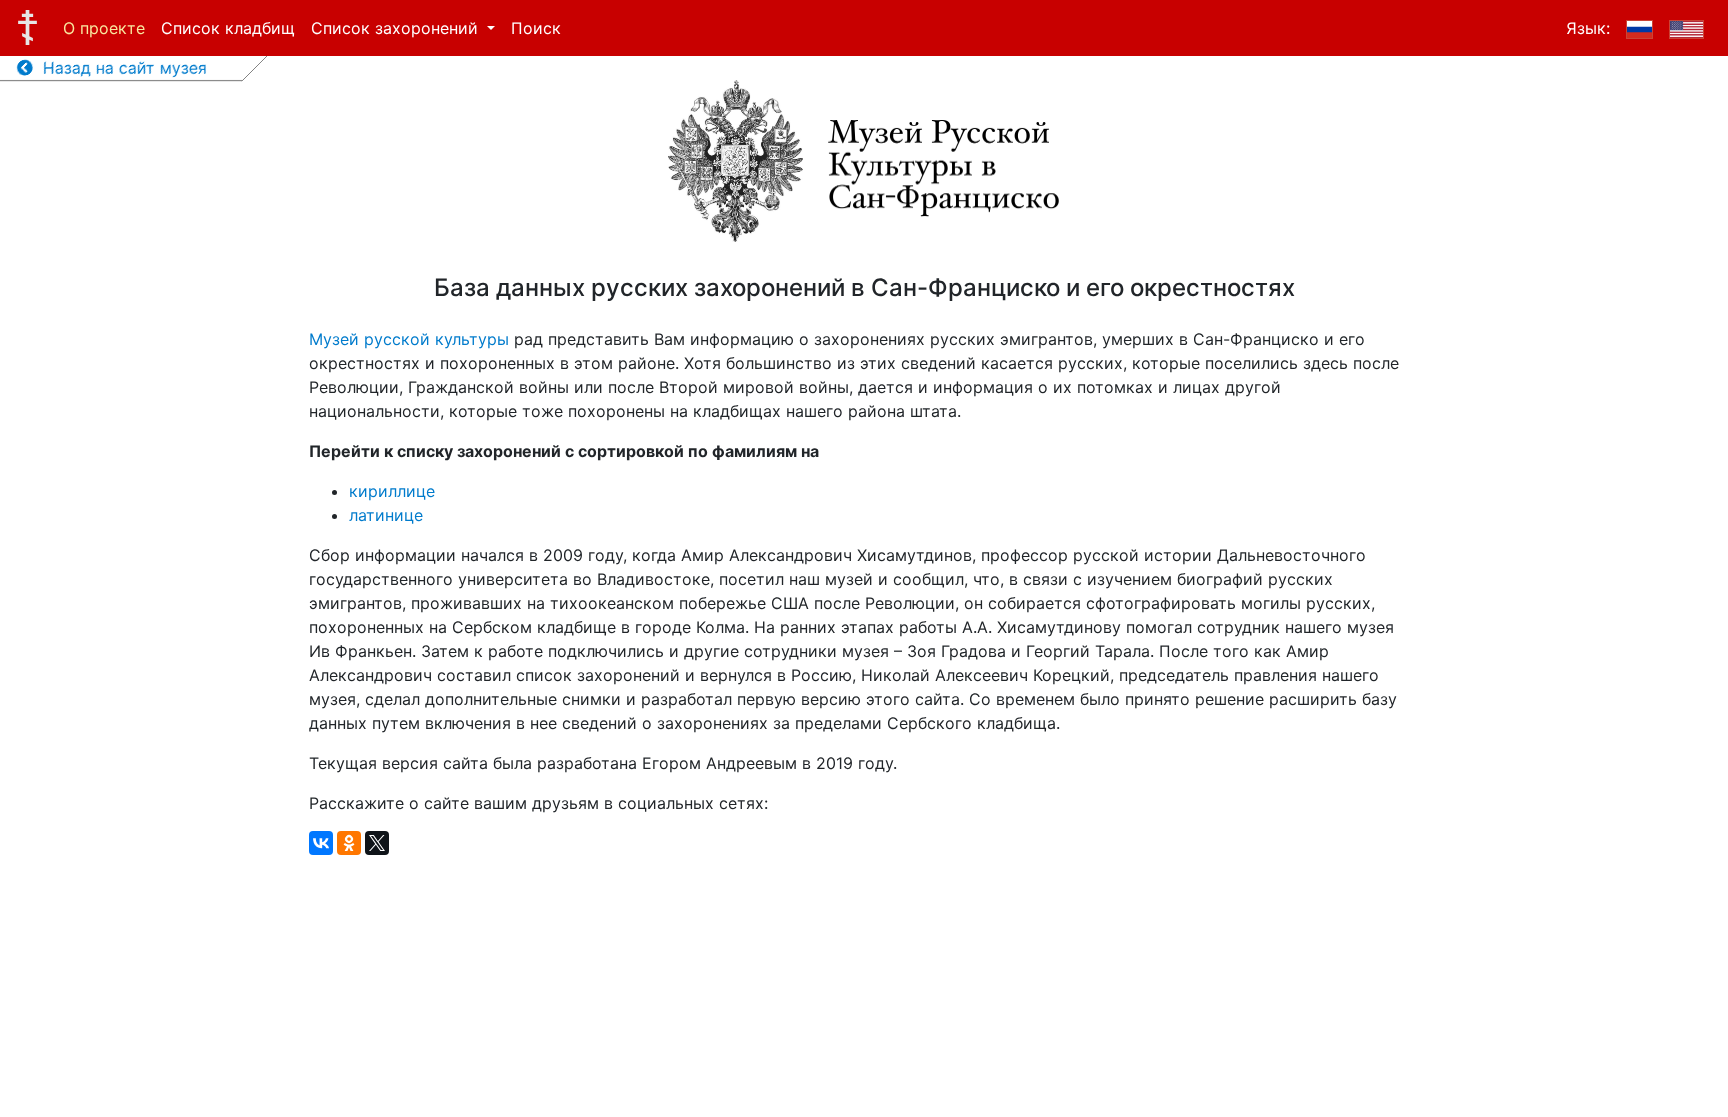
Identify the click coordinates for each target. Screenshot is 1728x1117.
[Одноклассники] (349, 843)
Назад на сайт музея (120, 68)
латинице (386, 515)
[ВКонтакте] (321, 843)
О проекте (104, 28)
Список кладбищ (228, 28)
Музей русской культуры (409, 339)
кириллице (392, 491)
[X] (377, 843)
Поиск (536, 28)
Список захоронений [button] (397, 28)
